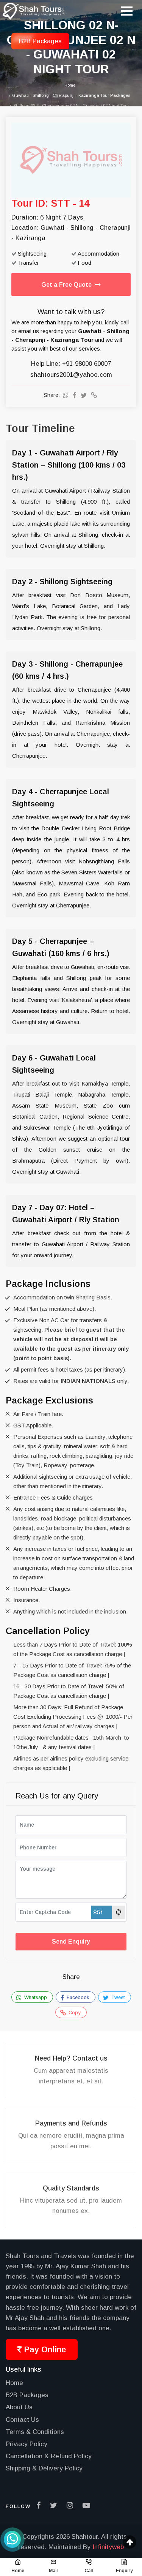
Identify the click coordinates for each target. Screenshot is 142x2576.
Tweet (117, 1997)
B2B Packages (27, 2395)
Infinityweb (108, 2547)
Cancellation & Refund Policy (49, 2456)
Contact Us (22, 2420)
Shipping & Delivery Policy (44, 2468)
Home (14, 2383)
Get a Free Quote (68, 285)
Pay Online (44, 2349)
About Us (19, 2407)
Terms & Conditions (35, 2432)
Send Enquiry (71, 1941)
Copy (74, 2013)
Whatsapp (35, 1997)
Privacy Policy (27, 2444)
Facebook (77, 1997)
